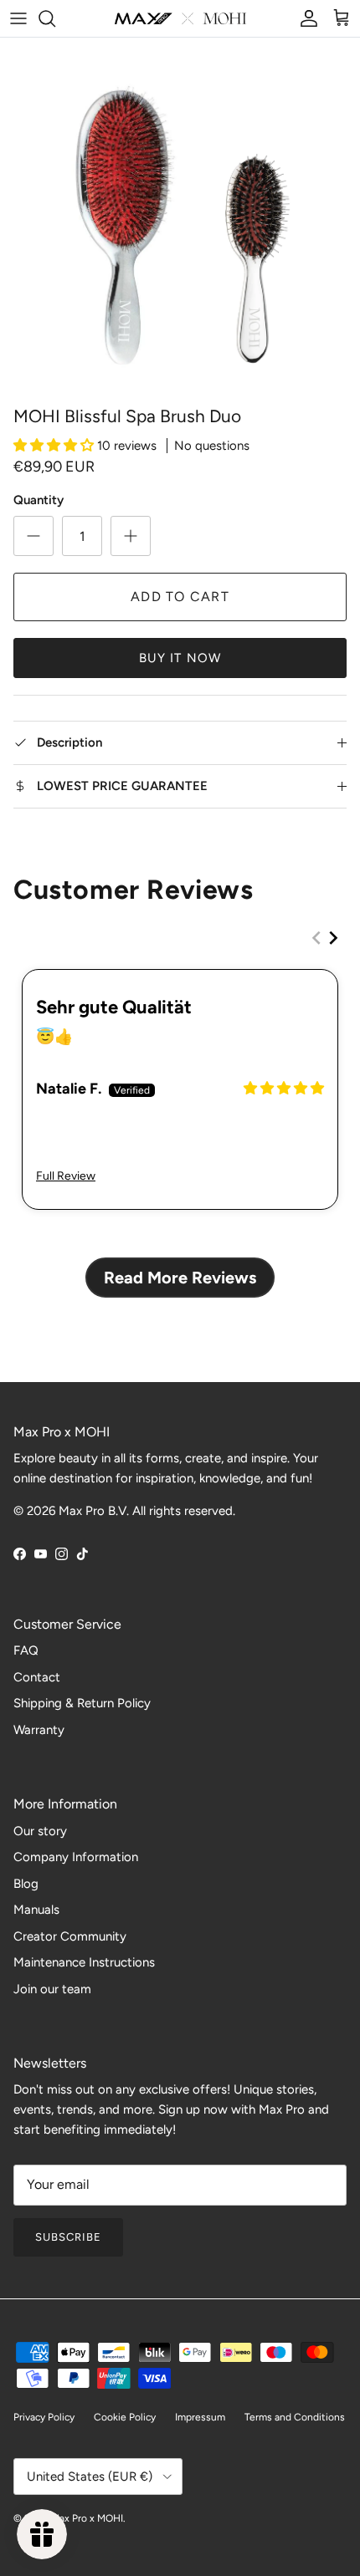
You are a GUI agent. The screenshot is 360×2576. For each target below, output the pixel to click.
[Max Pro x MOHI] (180, 18)
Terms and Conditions (295, 2417)
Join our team (52, 1989)
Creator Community (70, 1936)
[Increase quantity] (131, 536)
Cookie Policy (125, 2417)
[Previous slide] (316, 938)
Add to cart (180, 597)
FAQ (26, 1650)
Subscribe (68, 2237)
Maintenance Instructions (84, 1962)
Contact (37, 1677)
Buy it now (180, 658)
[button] (55, 446)
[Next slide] (333, 938)
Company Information (76, 1857)
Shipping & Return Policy (82, 1703)
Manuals (36, 1910)
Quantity (39, 500)
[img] (284, 1088)
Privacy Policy (44, 2417)
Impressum (200, 2417)
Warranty (39, 1730)
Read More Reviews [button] (180, 1278)
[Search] (55, 18)
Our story (40, 1831)
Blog (26, 1884)
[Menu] (18, 18)
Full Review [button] (66, 1176)
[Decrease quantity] (33, 536)
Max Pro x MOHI (87, 2518)
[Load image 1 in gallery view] (180, 217)
